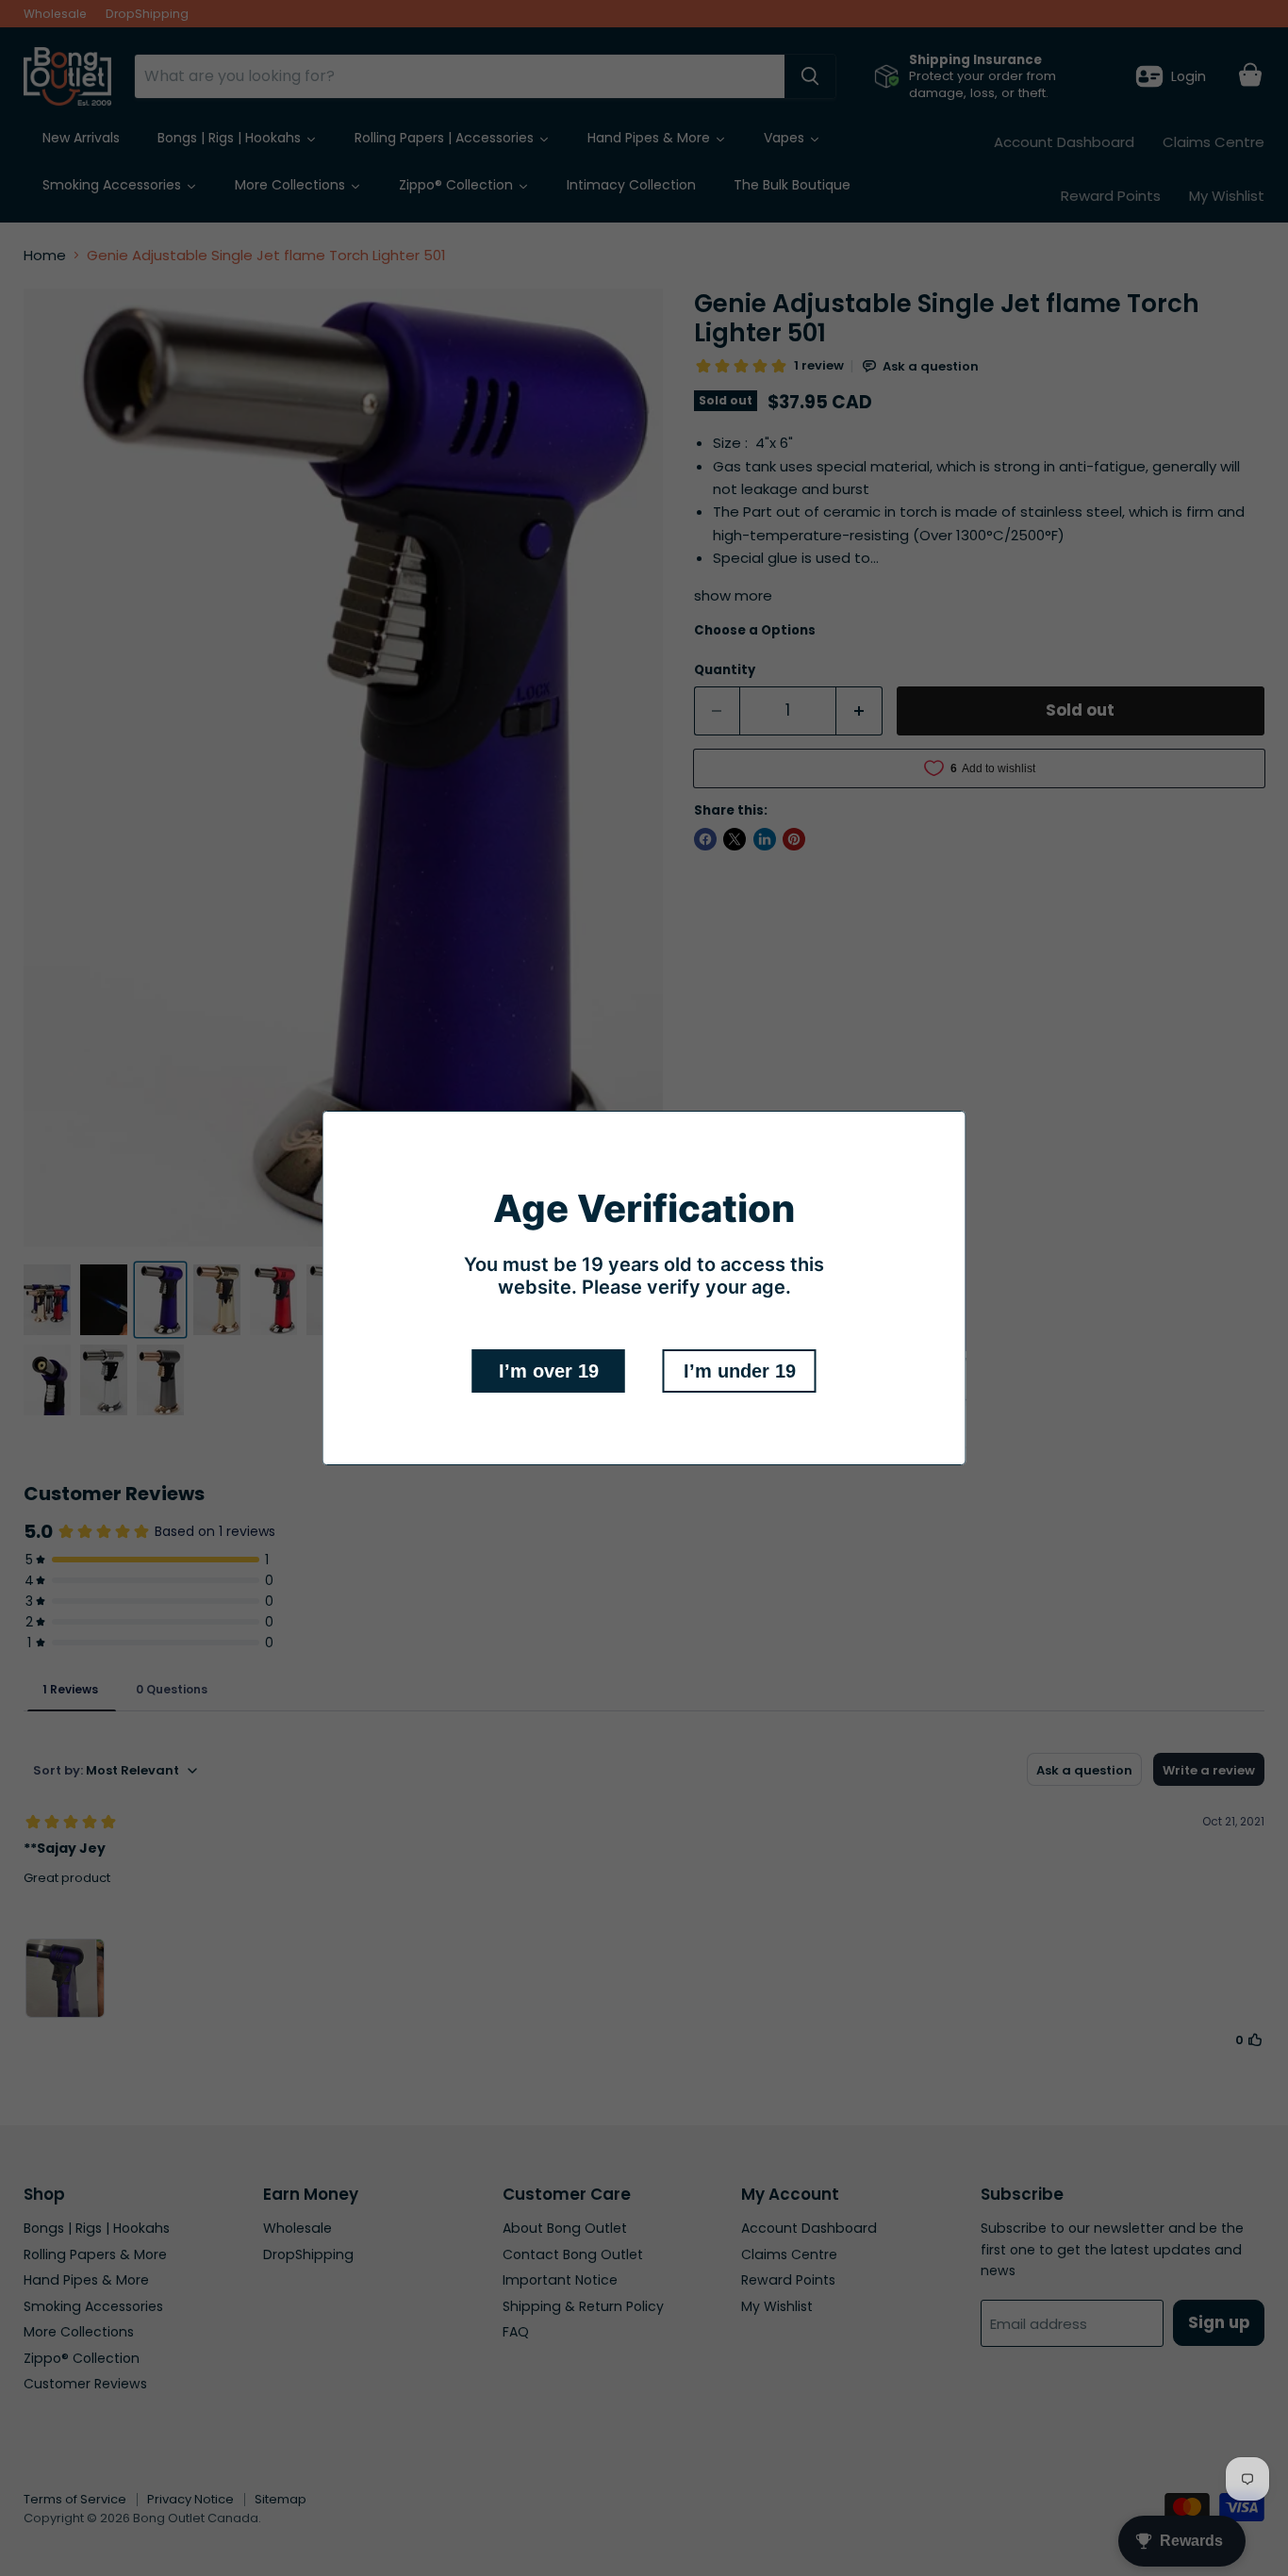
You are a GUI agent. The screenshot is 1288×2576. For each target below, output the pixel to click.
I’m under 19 (740, 1371)
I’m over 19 (549, 1371)
